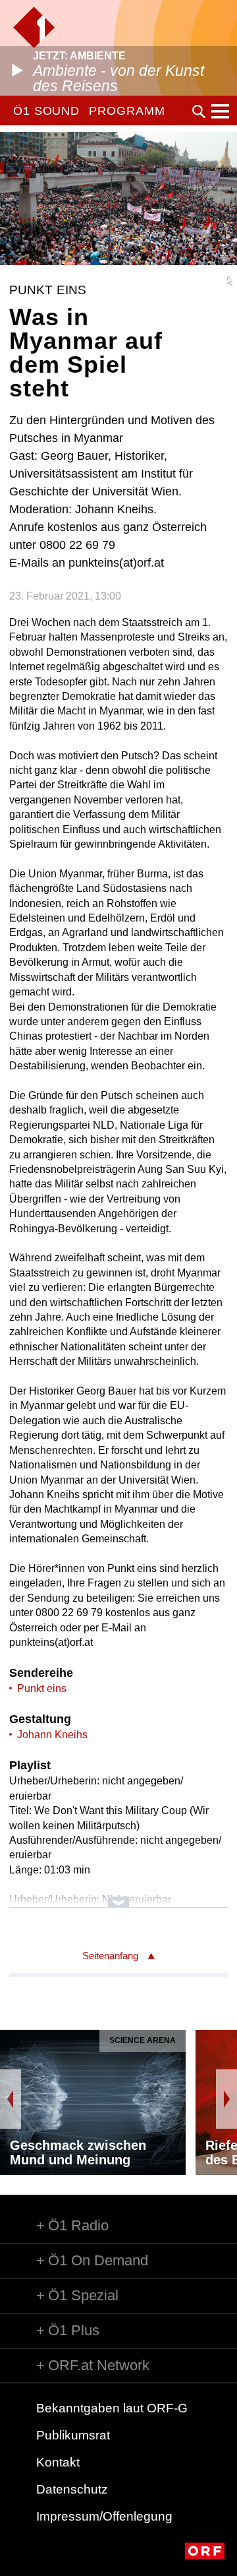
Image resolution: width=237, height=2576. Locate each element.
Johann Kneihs (52, 1735)
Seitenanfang (110, 1956)
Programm (127, 111)
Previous (11, 2099)
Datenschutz (72, 2489)
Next (226, 2099)
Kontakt (58, 2462)
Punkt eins (42, 1688)
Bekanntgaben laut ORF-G (112, 2408)
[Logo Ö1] (34, 27)
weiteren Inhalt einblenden (118, 1896)
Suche (199, 111)
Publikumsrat (73, 2435)
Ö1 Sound (46, 111)
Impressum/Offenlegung (104, 2516)
